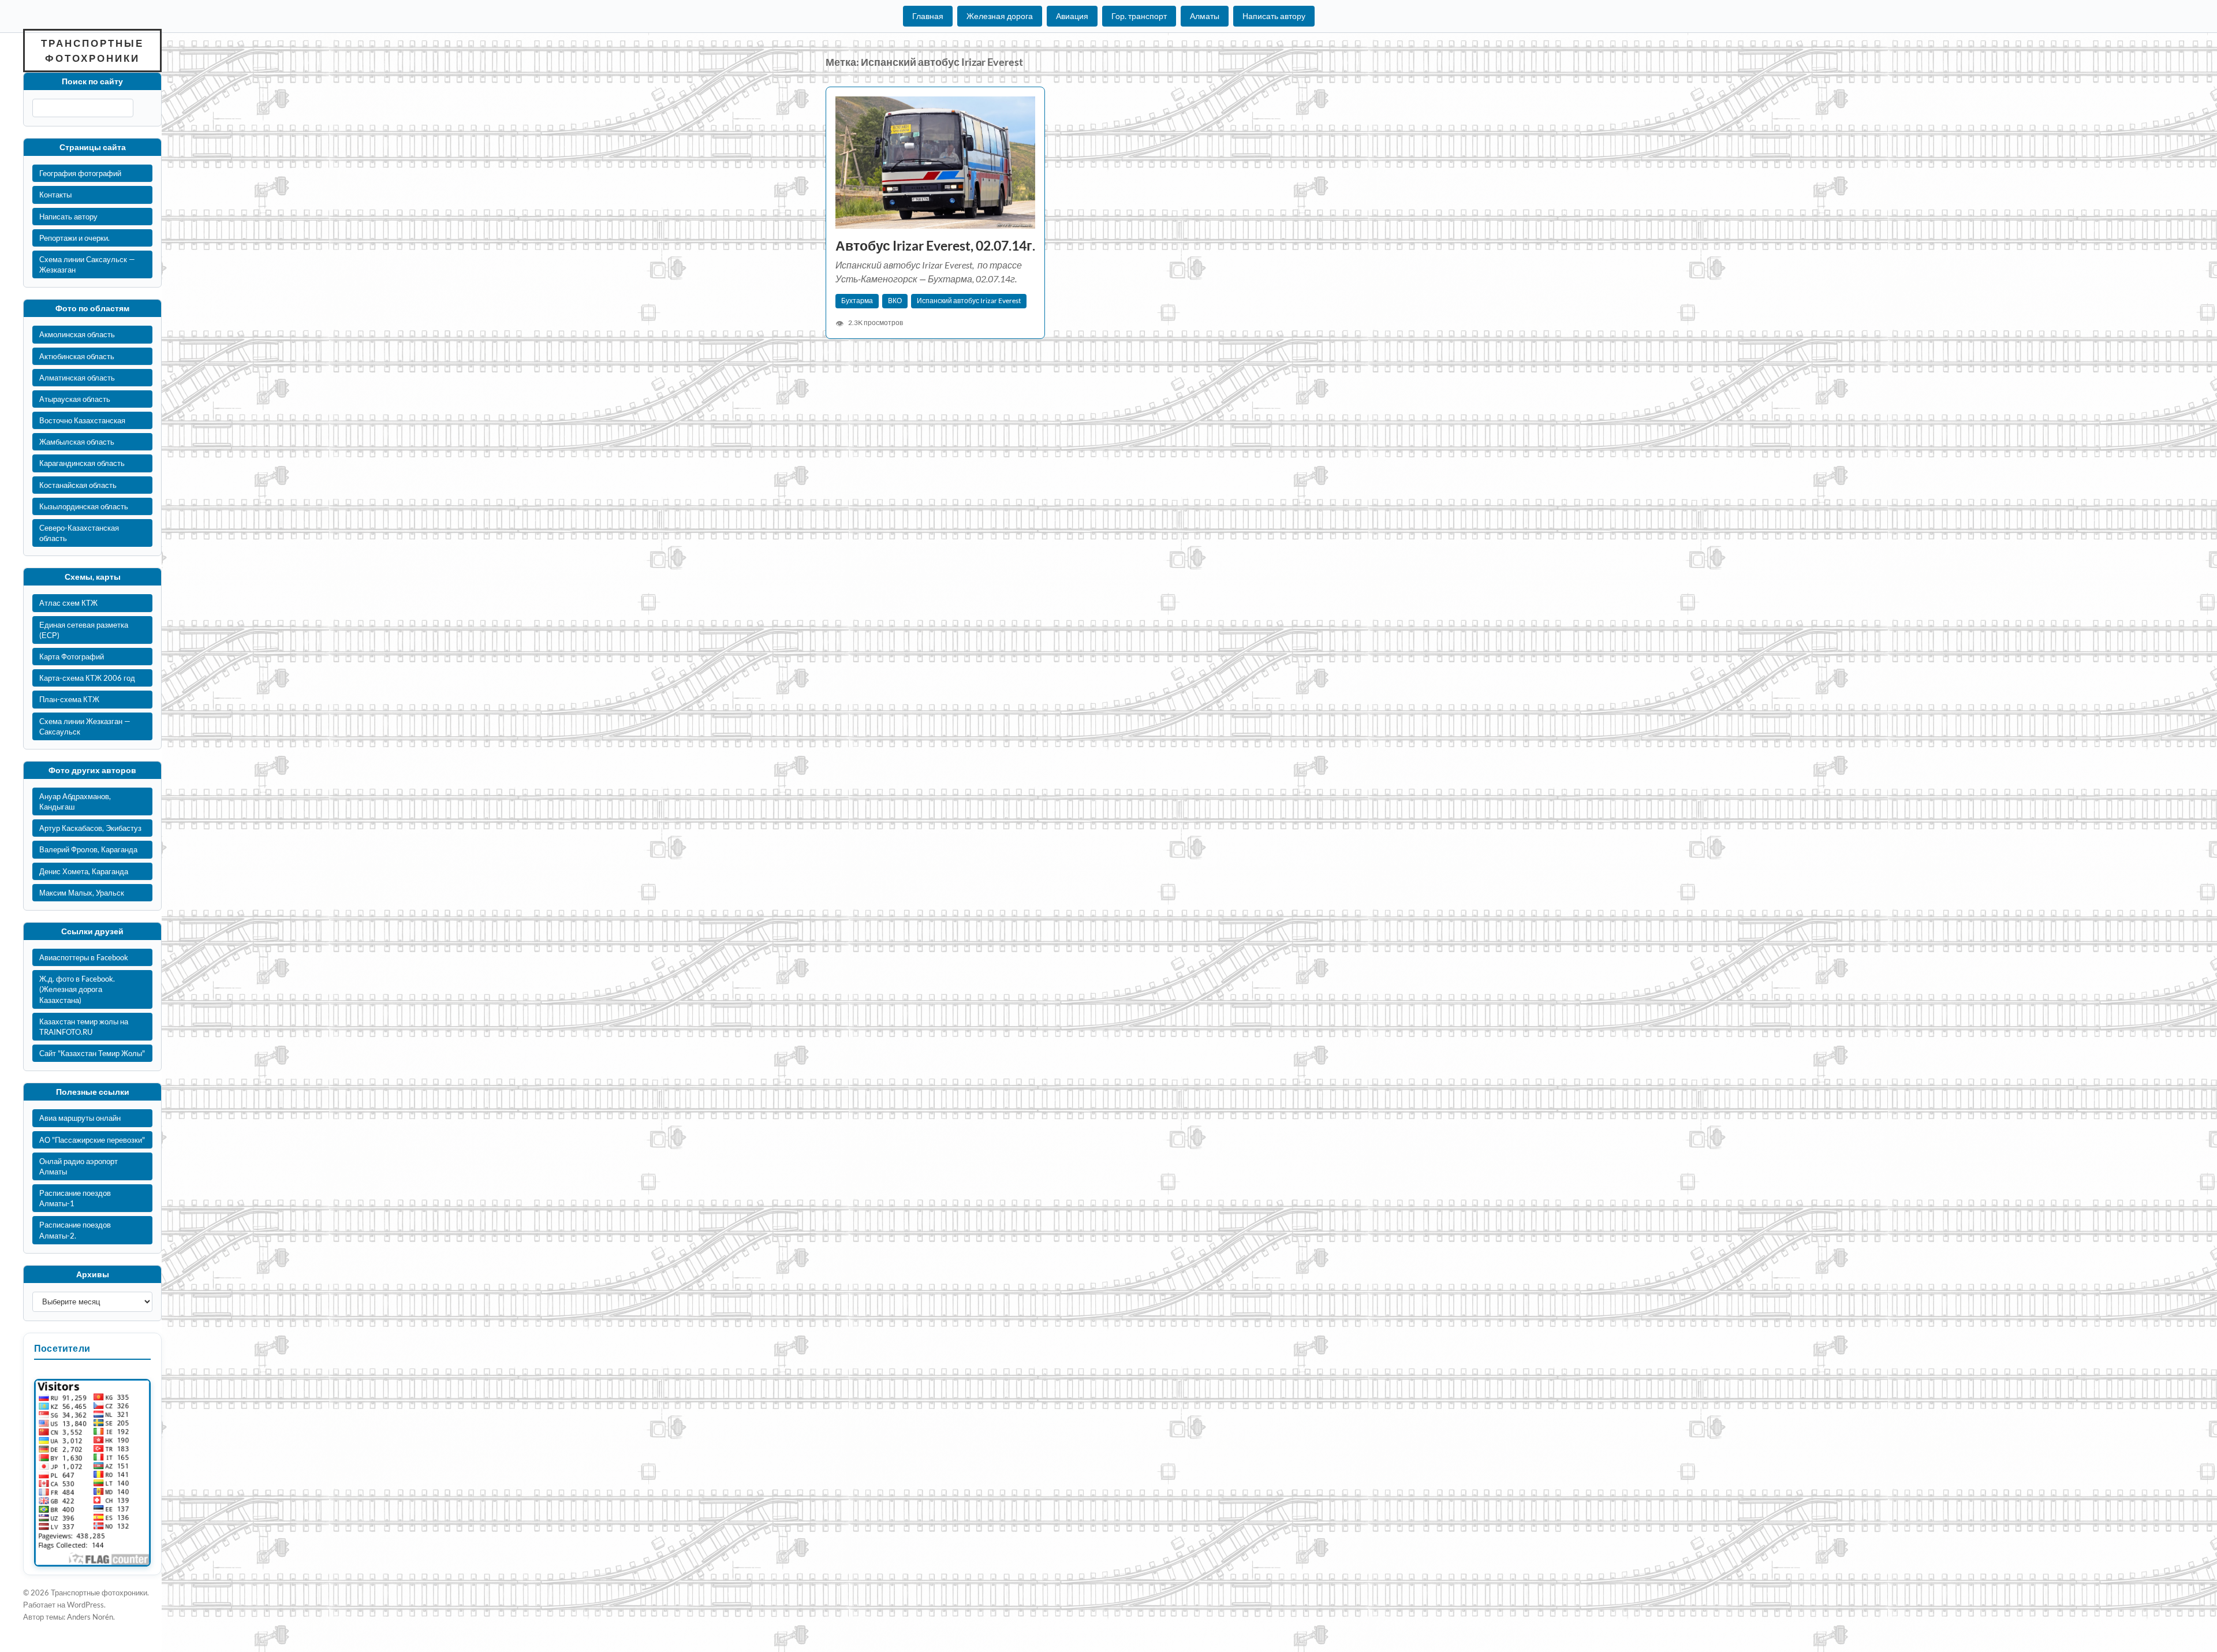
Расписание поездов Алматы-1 (75, 1198)
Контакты (55, 195)
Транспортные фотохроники (92, 51)
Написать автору (1274, 16)
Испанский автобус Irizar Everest (969, 301)
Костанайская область (78, 485)
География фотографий (80, 173)
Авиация (1072, 16)
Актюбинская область (77, 356)
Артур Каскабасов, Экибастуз (90, 828)
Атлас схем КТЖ (68, 603)
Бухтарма (857, 301)
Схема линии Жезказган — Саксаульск (85, 726)
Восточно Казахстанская (82, 420)
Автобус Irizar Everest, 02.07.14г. (935, 246)
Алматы (1205, 16)
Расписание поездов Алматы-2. (75, 1230)
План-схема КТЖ (69, 699)
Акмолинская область (77, 334)
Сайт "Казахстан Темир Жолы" (92, 1053)
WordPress (85, 1605)
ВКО (895, 301)
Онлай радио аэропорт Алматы (79, 1166)
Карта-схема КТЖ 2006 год (87, 678)
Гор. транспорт (1139, 16)
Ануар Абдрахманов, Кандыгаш (75, 801)
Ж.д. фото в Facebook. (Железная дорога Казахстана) (77, 989)
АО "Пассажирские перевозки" (92, 1140)
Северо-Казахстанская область (79, 533)
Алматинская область (77, 378)
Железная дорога (1000, 16)
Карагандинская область (82, 463)
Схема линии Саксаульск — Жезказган (87, 264)
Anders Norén (90, 1617)
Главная (928, 16)
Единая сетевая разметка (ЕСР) (84, 630)
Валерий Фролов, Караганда (88, 849)
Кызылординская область (84, 506)
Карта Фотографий (72, 657)
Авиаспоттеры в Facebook (84, 957)
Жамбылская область (77, 442)
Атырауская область (75, 399)
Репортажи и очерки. (74, 238)
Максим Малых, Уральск (82, 893)
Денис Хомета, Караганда (84, 871)
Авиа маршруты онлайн (80, 1118)
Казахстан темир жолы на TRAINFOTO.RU (84, 1027)
